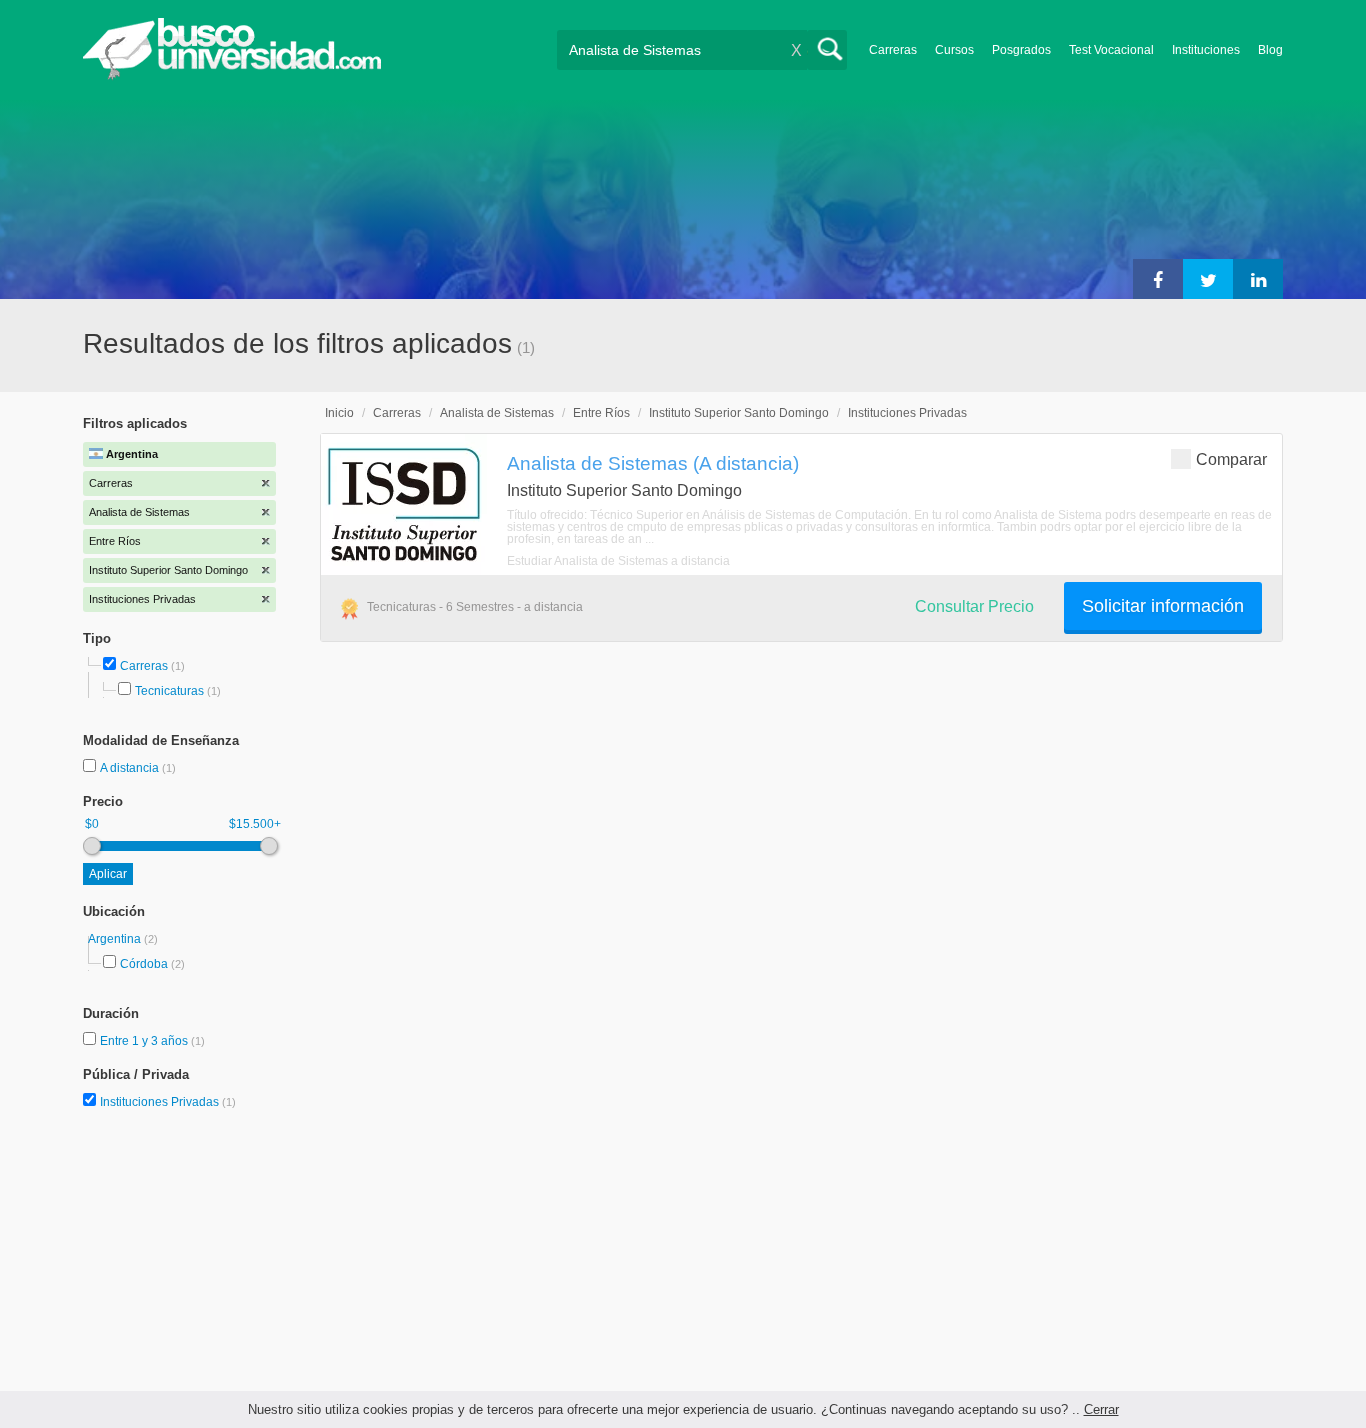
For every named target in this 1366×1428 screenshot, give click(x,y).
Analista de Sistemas (497, 413)
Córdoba (144, 964)
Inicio (339, 413)
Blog (1270, 50)
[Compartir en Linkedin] (1258, 279)
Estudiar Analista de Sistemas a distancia (618, 561)
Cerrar (1101, 1409)
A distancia (131, 768)
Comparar (1231, 459)
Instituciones (1206, 50)
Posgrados (1021, 50)
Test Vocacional (1111, 50)
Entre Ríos (601, 413)
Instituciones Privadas (168, 1102)
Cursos (954, 50)
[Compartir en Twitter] (1208, 279)
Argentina (116, 939)
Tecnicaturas (169, 691)
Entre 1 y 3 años (145, 1041)
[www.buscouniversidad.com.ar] (232, 75)
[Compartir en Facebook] (1158, 279)
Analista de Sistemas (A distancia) (653, 463)
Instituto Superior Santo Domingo (739, 413)
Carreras (893, 50)
